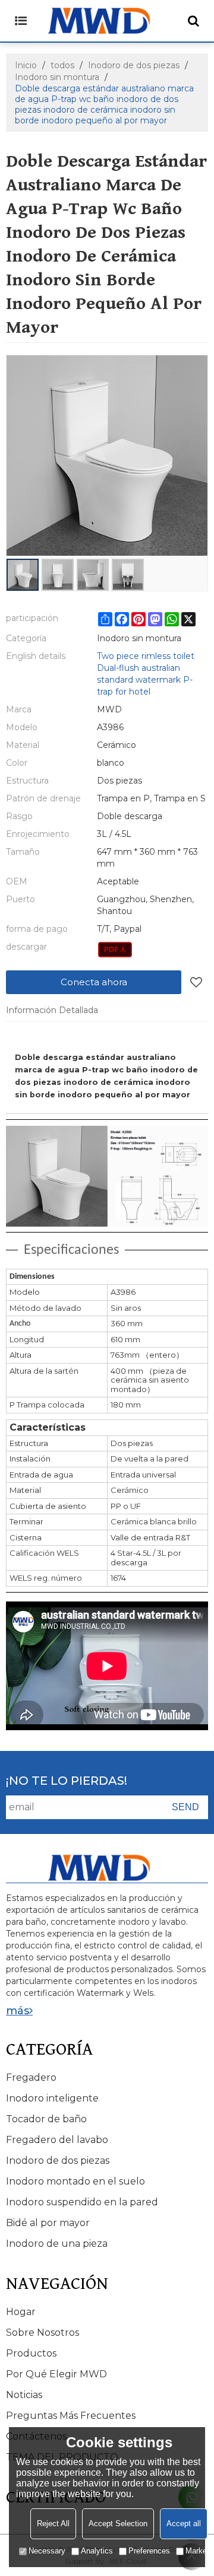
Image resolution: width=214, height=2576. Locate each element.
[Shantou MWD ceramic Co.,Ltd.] (107, 21)
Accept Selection (118, 2524)
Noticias (24, 2395)
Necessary (47, 2551)
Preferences (149, 2551)
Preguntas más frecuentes (71, 2416)
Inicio (26, 65)
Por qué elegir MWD (56, 2374)
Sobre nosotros (43, 2333)
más (18, 2011)
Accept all (184, 2524)
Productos (31, 2353)
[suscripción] (185, 1807)
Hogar (21, 2312)
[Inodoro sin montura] (115, 950)
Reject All (53, 2524)
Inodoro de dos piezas (134, 65)
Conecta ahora (94, 982)
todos (62, 65)
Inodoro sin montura (57, 77)
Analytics (97, 2551)
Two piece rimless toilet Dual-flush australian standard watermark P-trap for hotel (146, 674)
